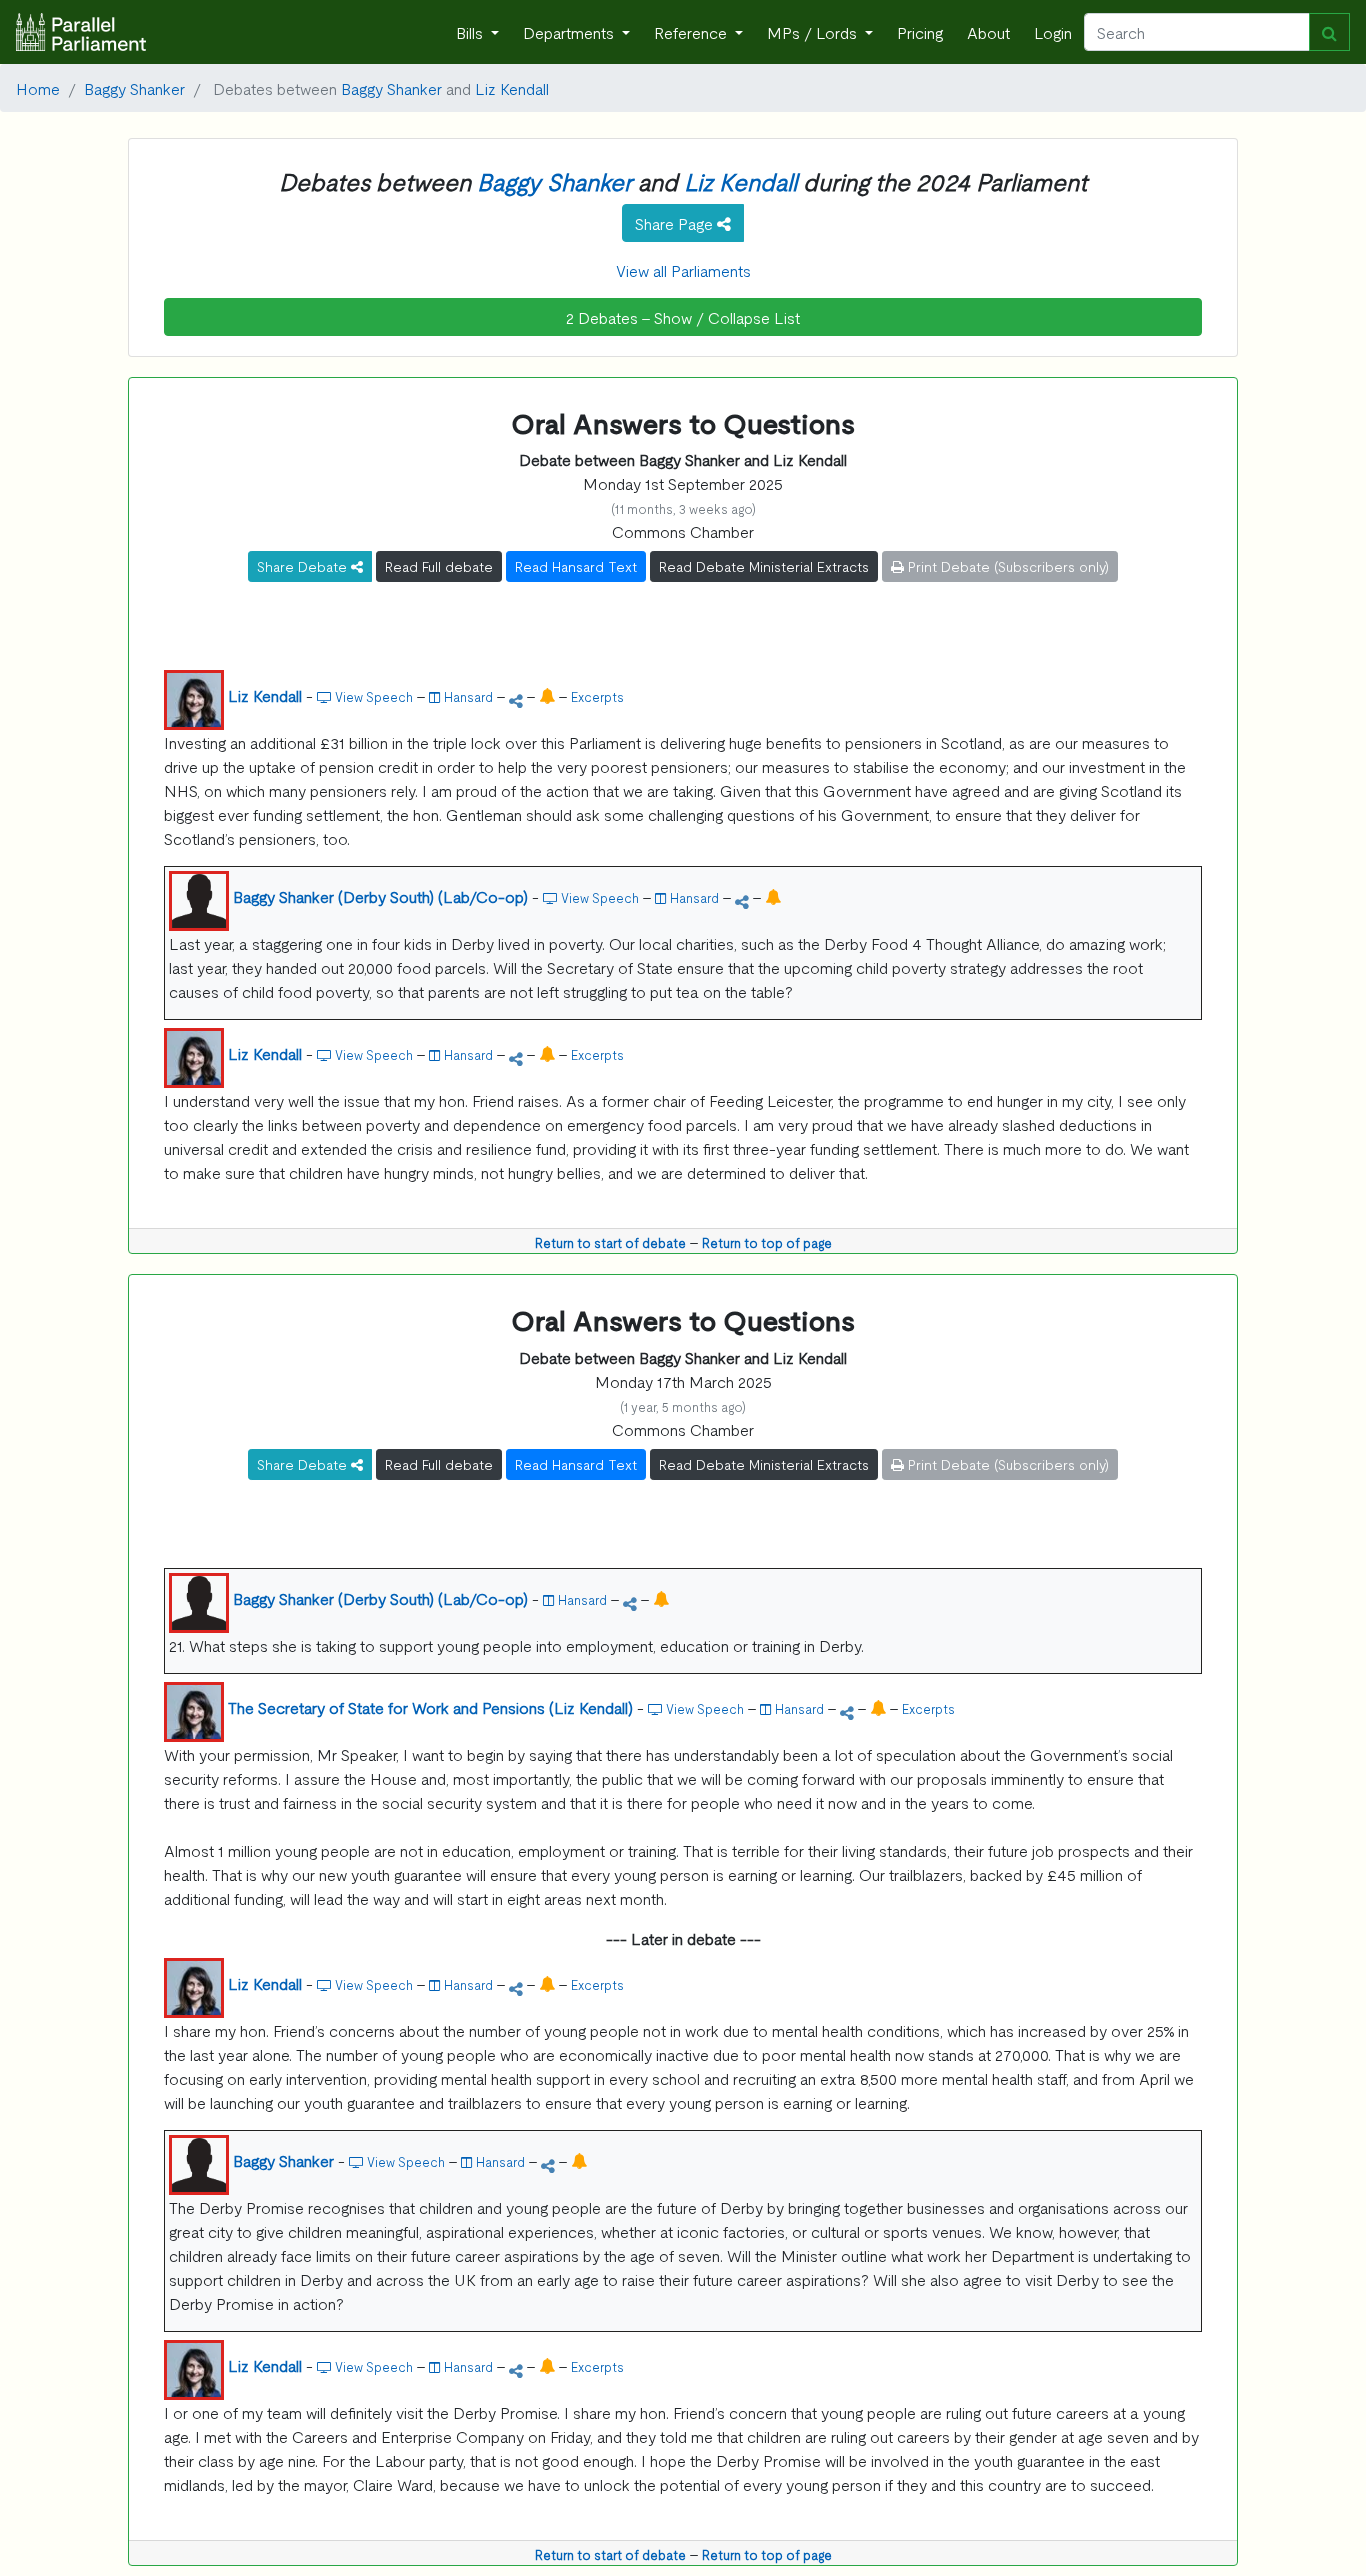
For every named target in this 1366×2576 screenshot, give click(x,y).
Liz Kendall (512, 88)
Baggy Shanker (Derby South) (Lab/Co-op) (380, 896)
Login (1053, 32)
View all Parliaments (683, 270)
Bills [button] (471, 32)
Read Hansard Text (576, 566)
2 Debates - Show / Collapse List (683, 317)
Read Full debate (439, 566)
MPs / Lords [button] (814, 32)
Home (38, 88)
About (988, 32)
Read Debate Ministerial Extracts (764, 566)
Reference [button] (692, 32)
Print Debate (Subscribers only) (1006, 566)
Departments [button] (570, 32)
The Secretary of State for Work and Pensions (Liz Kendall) (430, 1707)
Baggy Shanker (134, 88)
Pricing (920, 32)
